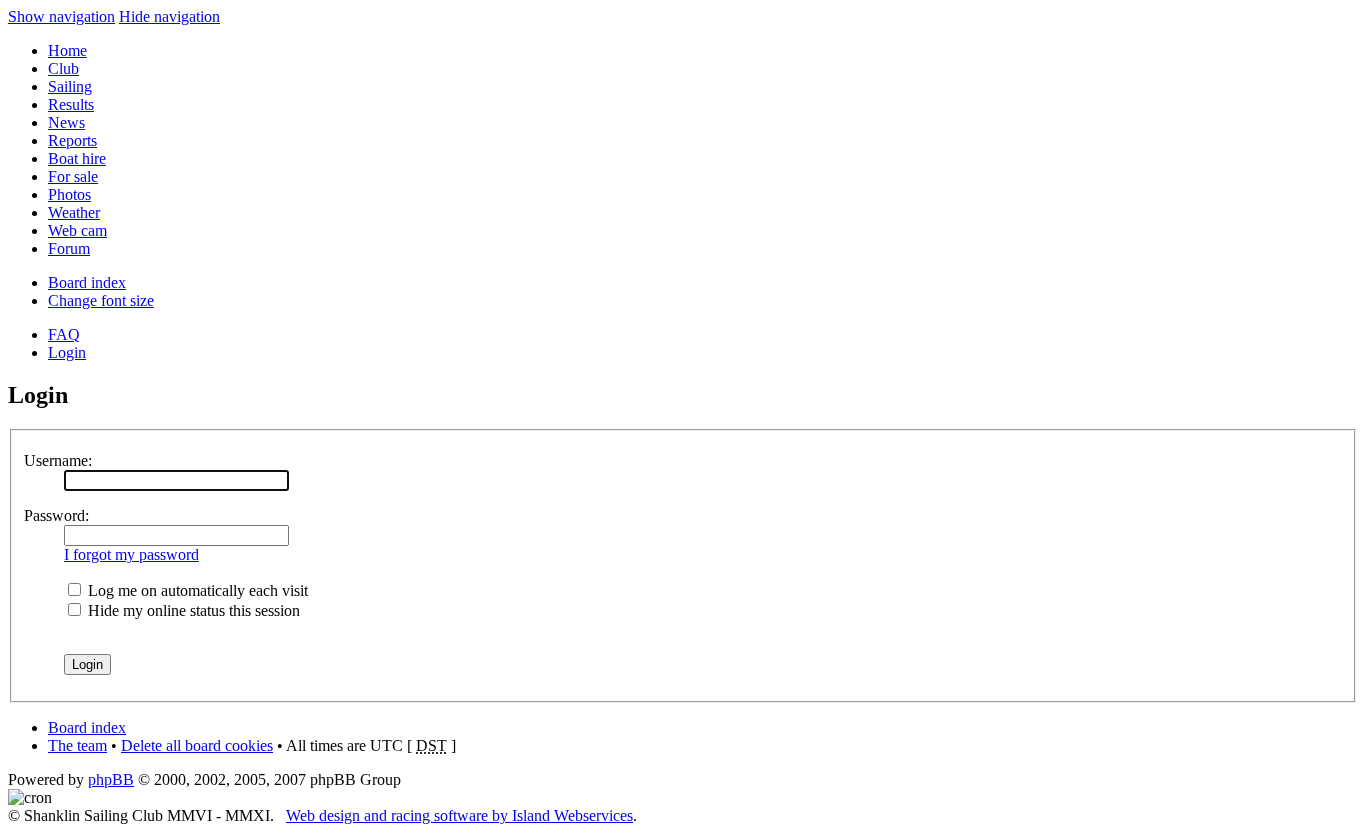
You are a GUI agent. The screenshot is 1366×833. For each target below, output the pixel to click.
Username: (58, 460)
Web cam (77, 230)
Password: (56, 515)
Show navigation (61, 16)
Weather (74, 212)
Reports (72, 140)
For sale (73, 176)
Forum (69, 248)
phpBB (111, 779)
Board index (87, 282)
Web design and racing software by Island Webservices (459, 815)
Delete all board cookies (197, 745)
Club (63, 68)
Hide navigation (169, 16)
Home (67, 50)
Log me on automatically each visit (196, 590)
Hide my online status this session (192, 610)
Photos (69, 194)
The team (77, 745)
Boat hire (77, 158)
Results (71, 104)
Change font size (101, 300)
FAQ (64, 334)
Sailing (70, 86)
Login (67, 352)
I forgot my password (131, 554)
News (66, 122)
